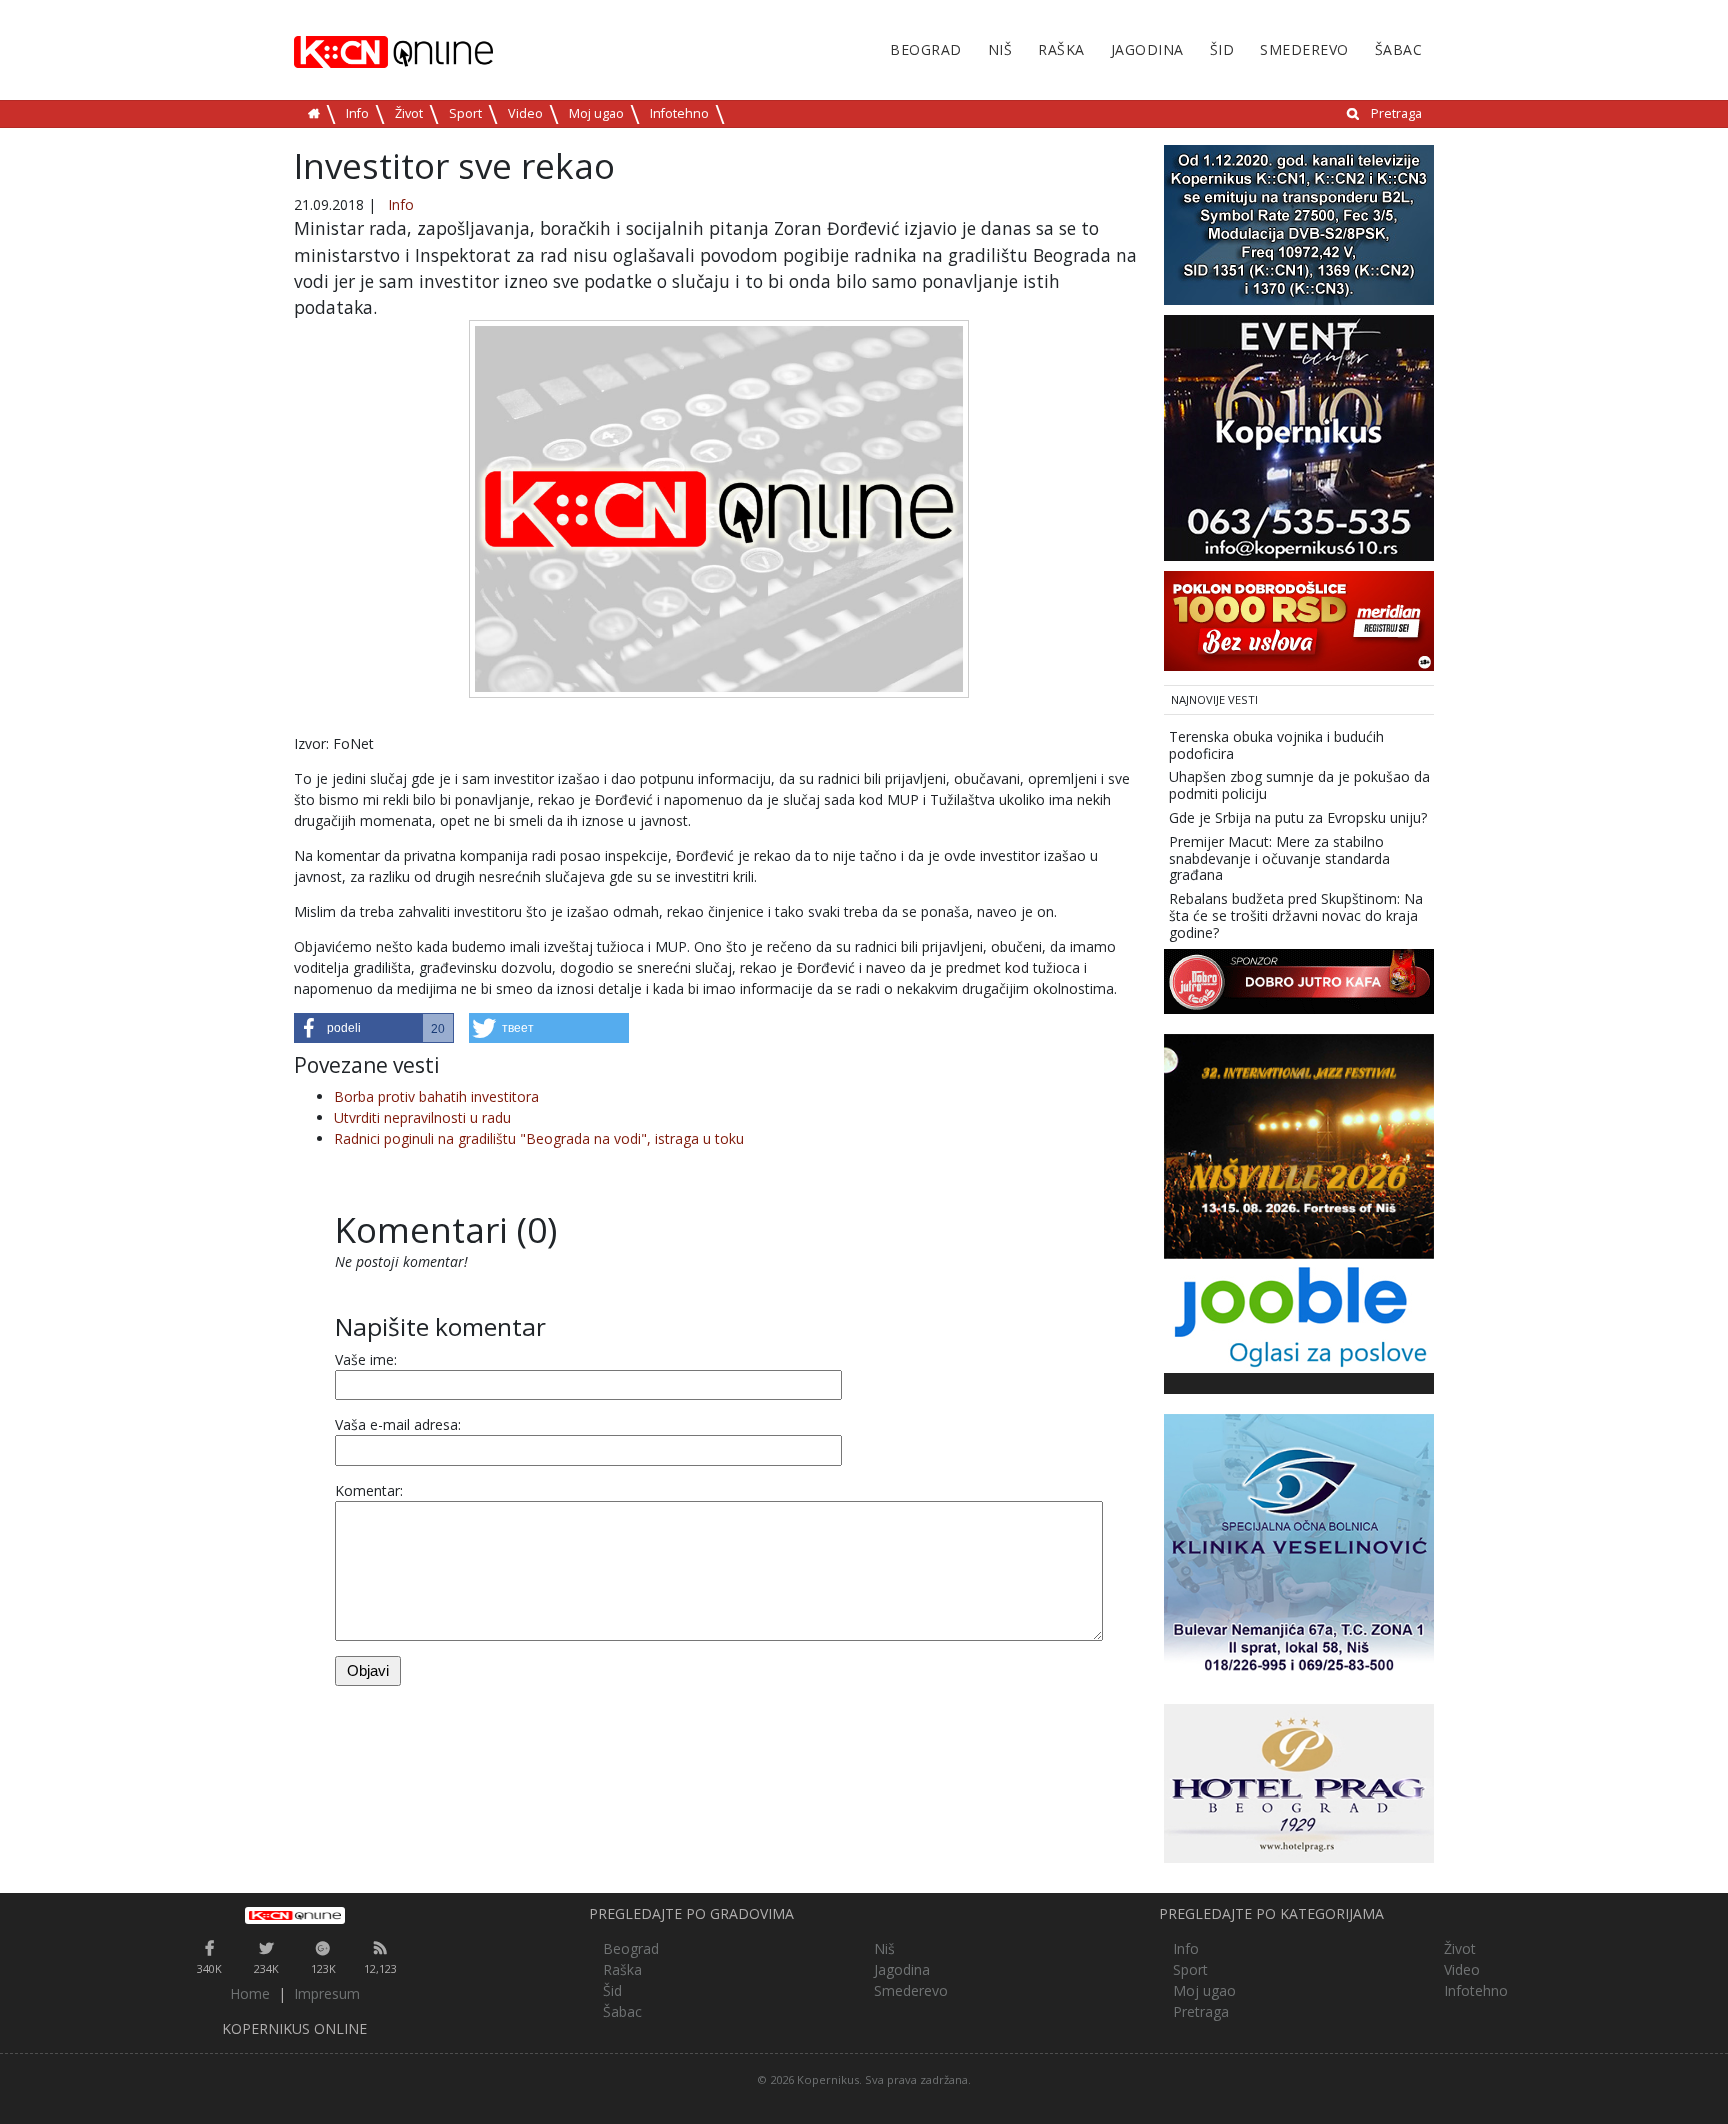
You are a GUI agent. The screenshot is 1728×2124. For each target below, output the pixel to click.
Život (409, 113)
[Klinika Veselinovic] (1299, 1546)
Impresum (327, 1993)
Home (250, 1993)
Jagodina (1147, 49)
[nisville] (1299, 1144)
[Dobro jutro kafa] (1299, 979)
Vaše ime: (366, 1359)
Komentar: (369, 1490)
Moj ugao (596, 113)
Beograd (926, 49)
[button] (374, 1028)
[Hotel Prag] (1299, 1781)
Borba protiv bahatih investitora (436, 1096)
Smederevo (1304, 49)
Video (525, 113)
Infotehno (679, 113)
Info (357, 113)
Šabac (1399, 49)
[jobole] (1299, 1313)
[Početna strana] (294, 1915)
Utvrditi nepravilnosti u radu (422, 1117)
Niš (1000, 49)
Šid (1222, 49)
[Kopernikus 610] (1299, 436)
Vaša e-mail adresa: (398, 1424)
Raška (1061, 49)
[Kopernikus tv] (1299, 223)
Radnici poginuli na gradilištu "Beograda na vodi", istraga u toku (539, 1138)
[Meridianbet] (1299, 619)
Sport (465, 113)
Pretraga (1396, 113)
